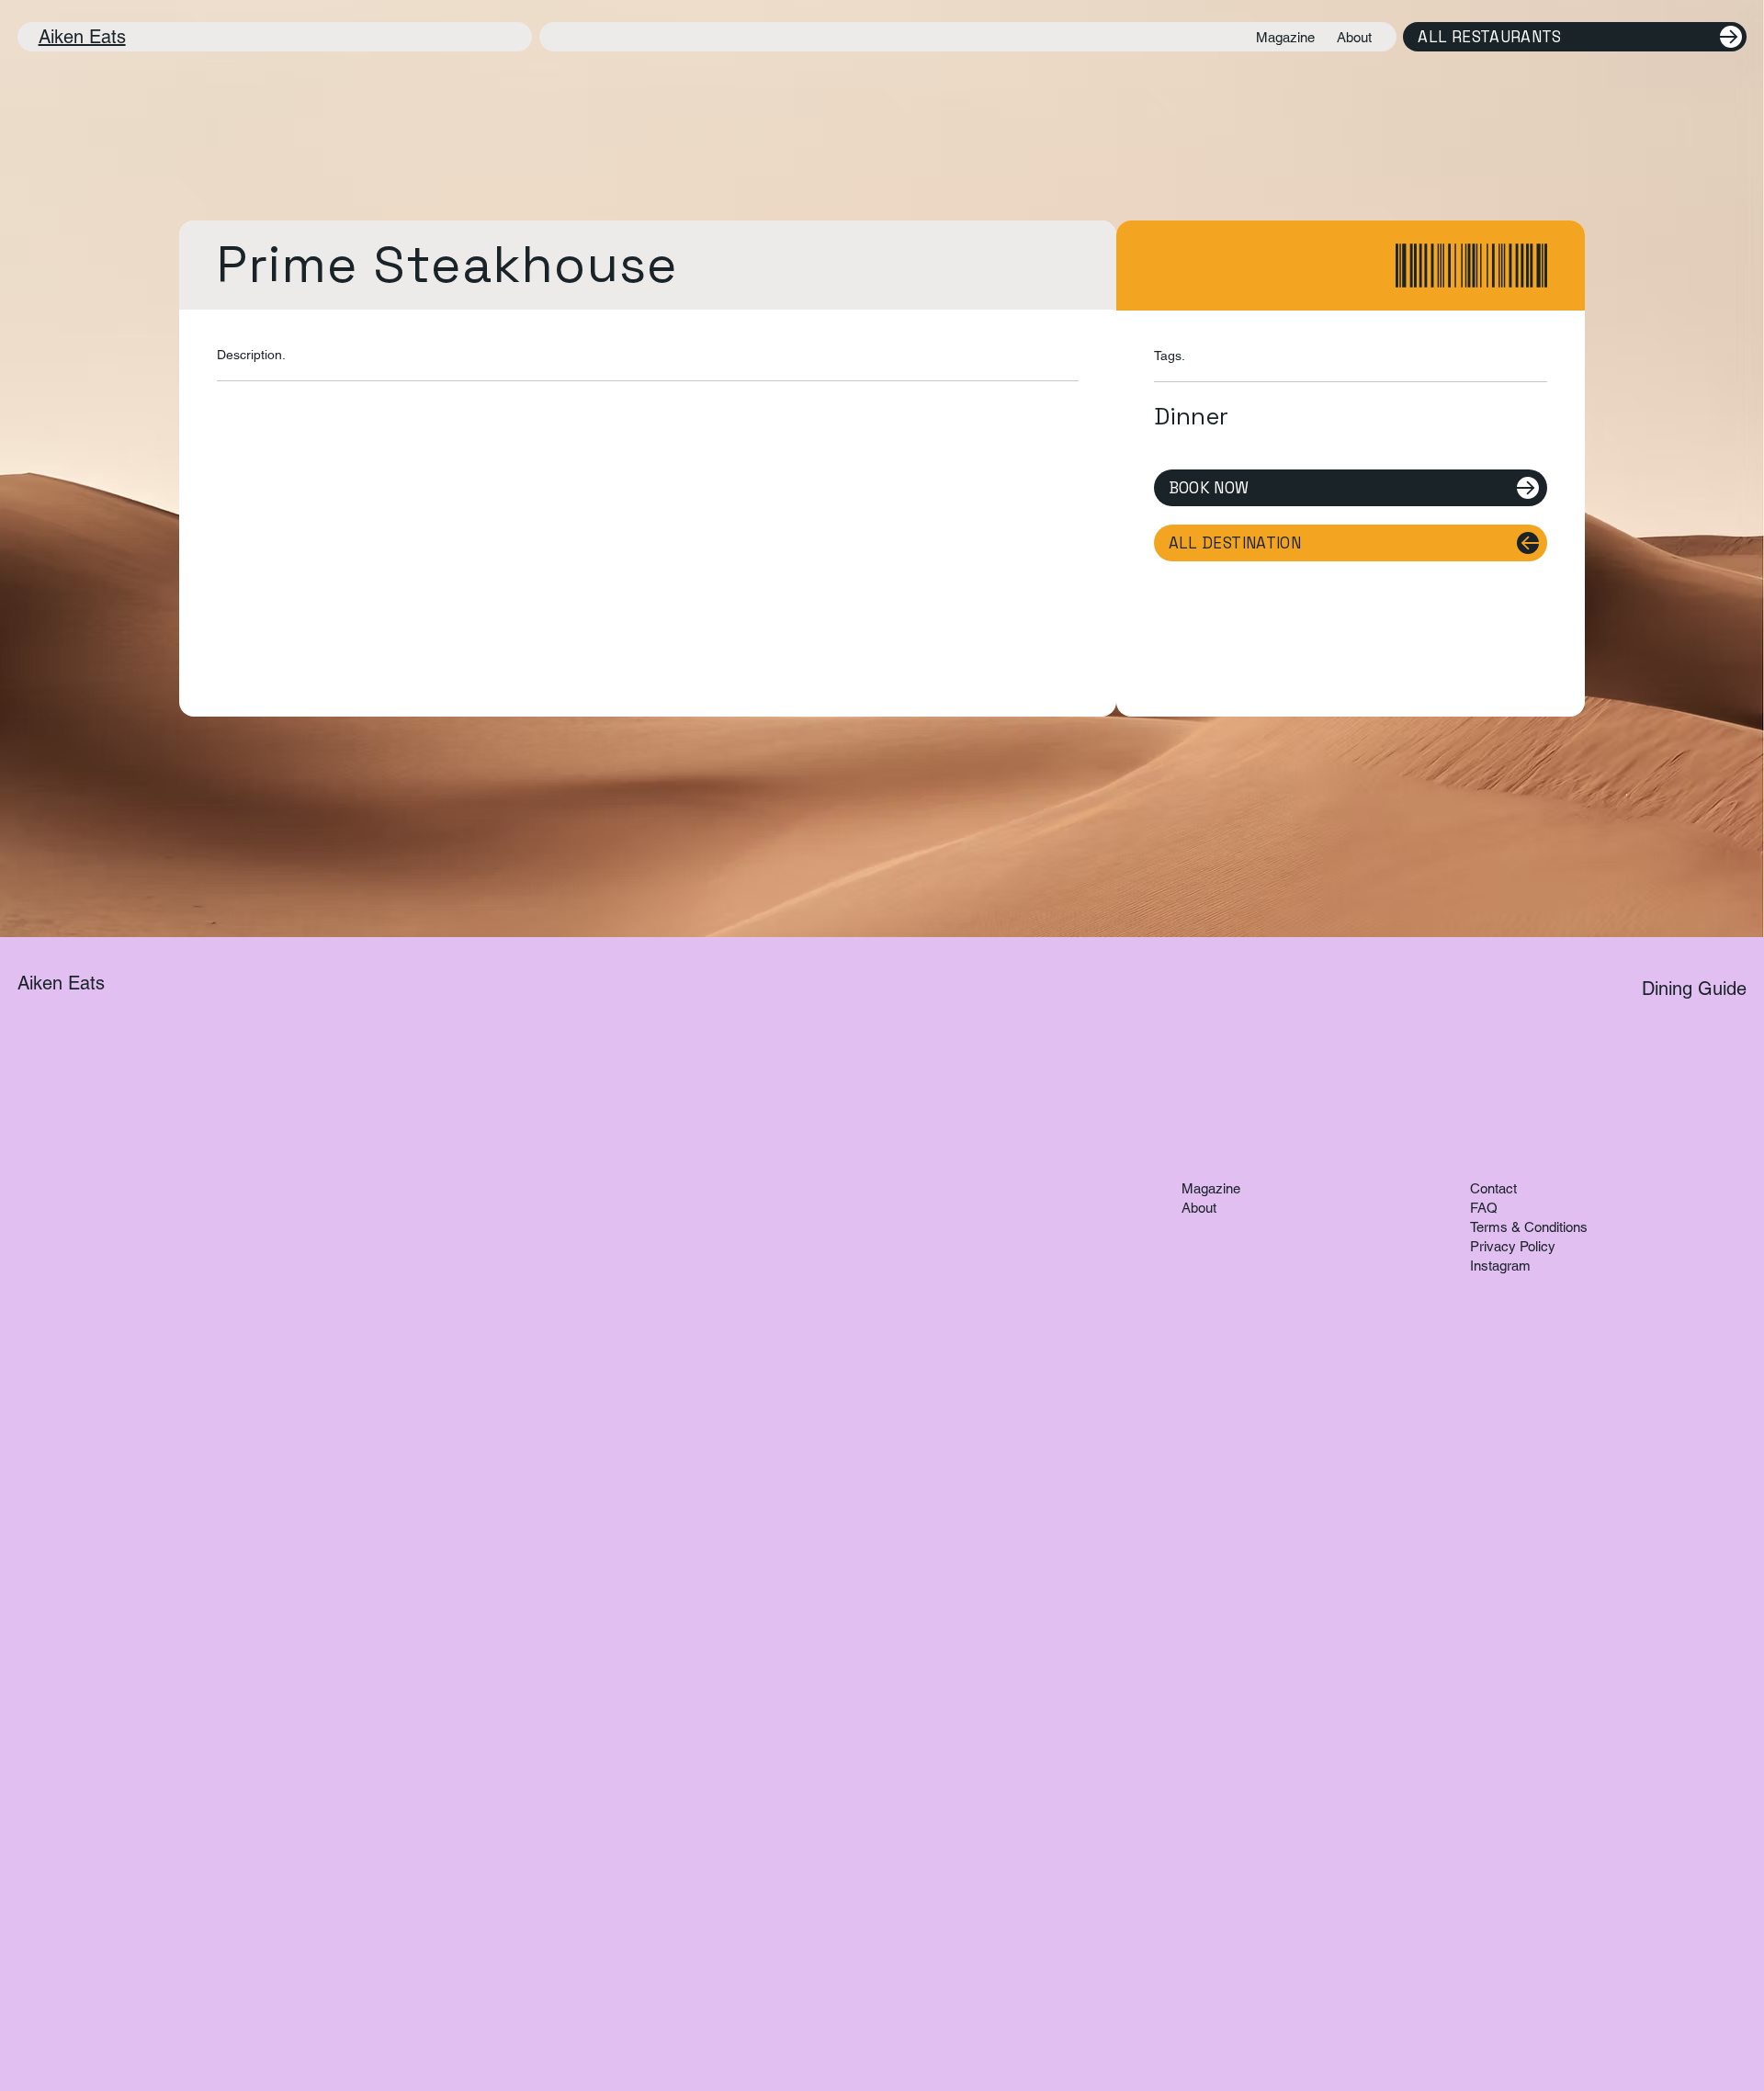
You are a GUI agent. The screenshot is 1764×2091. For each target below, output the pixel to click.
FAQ (1484, 1208)
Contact (1493, 1188)
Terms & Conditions (1529, 1227)
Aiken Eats (82, 37)
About (1199, 1208)
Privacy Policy (1513, 1246)
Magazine (1211, 1188)
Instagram (1500, 1266)
